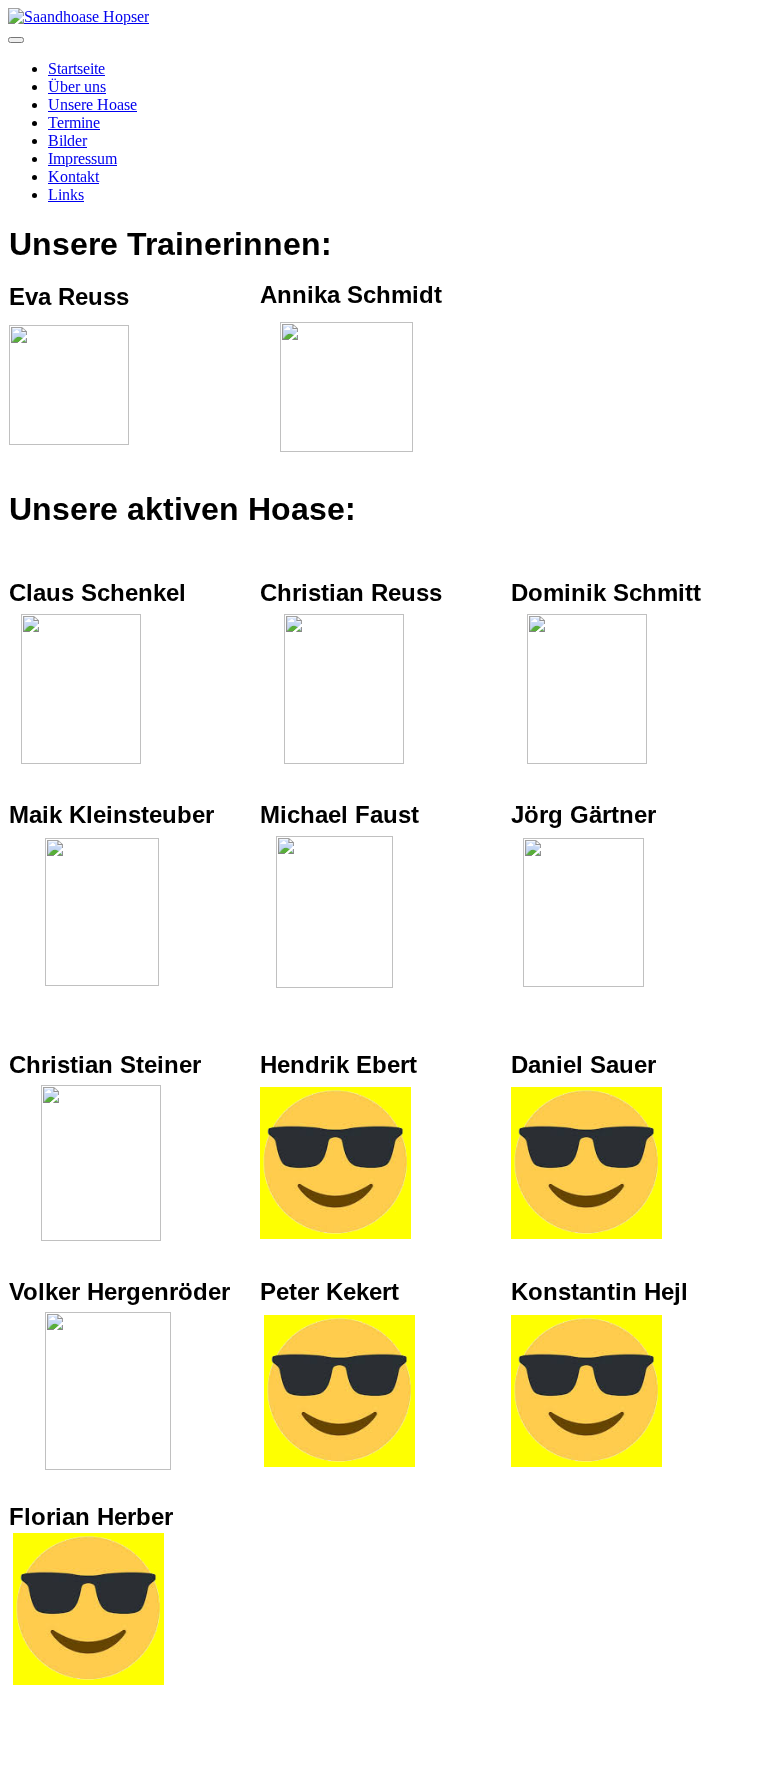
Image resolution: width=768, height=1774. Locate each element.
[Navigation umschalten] (16, 40)
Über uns (77, 86)
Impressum (82, 158)
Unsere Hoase (92, 104)
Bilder (67, 140)
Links (66, 194)
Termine (74, 122)
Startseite (76, 68)
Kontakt (73, 176)
